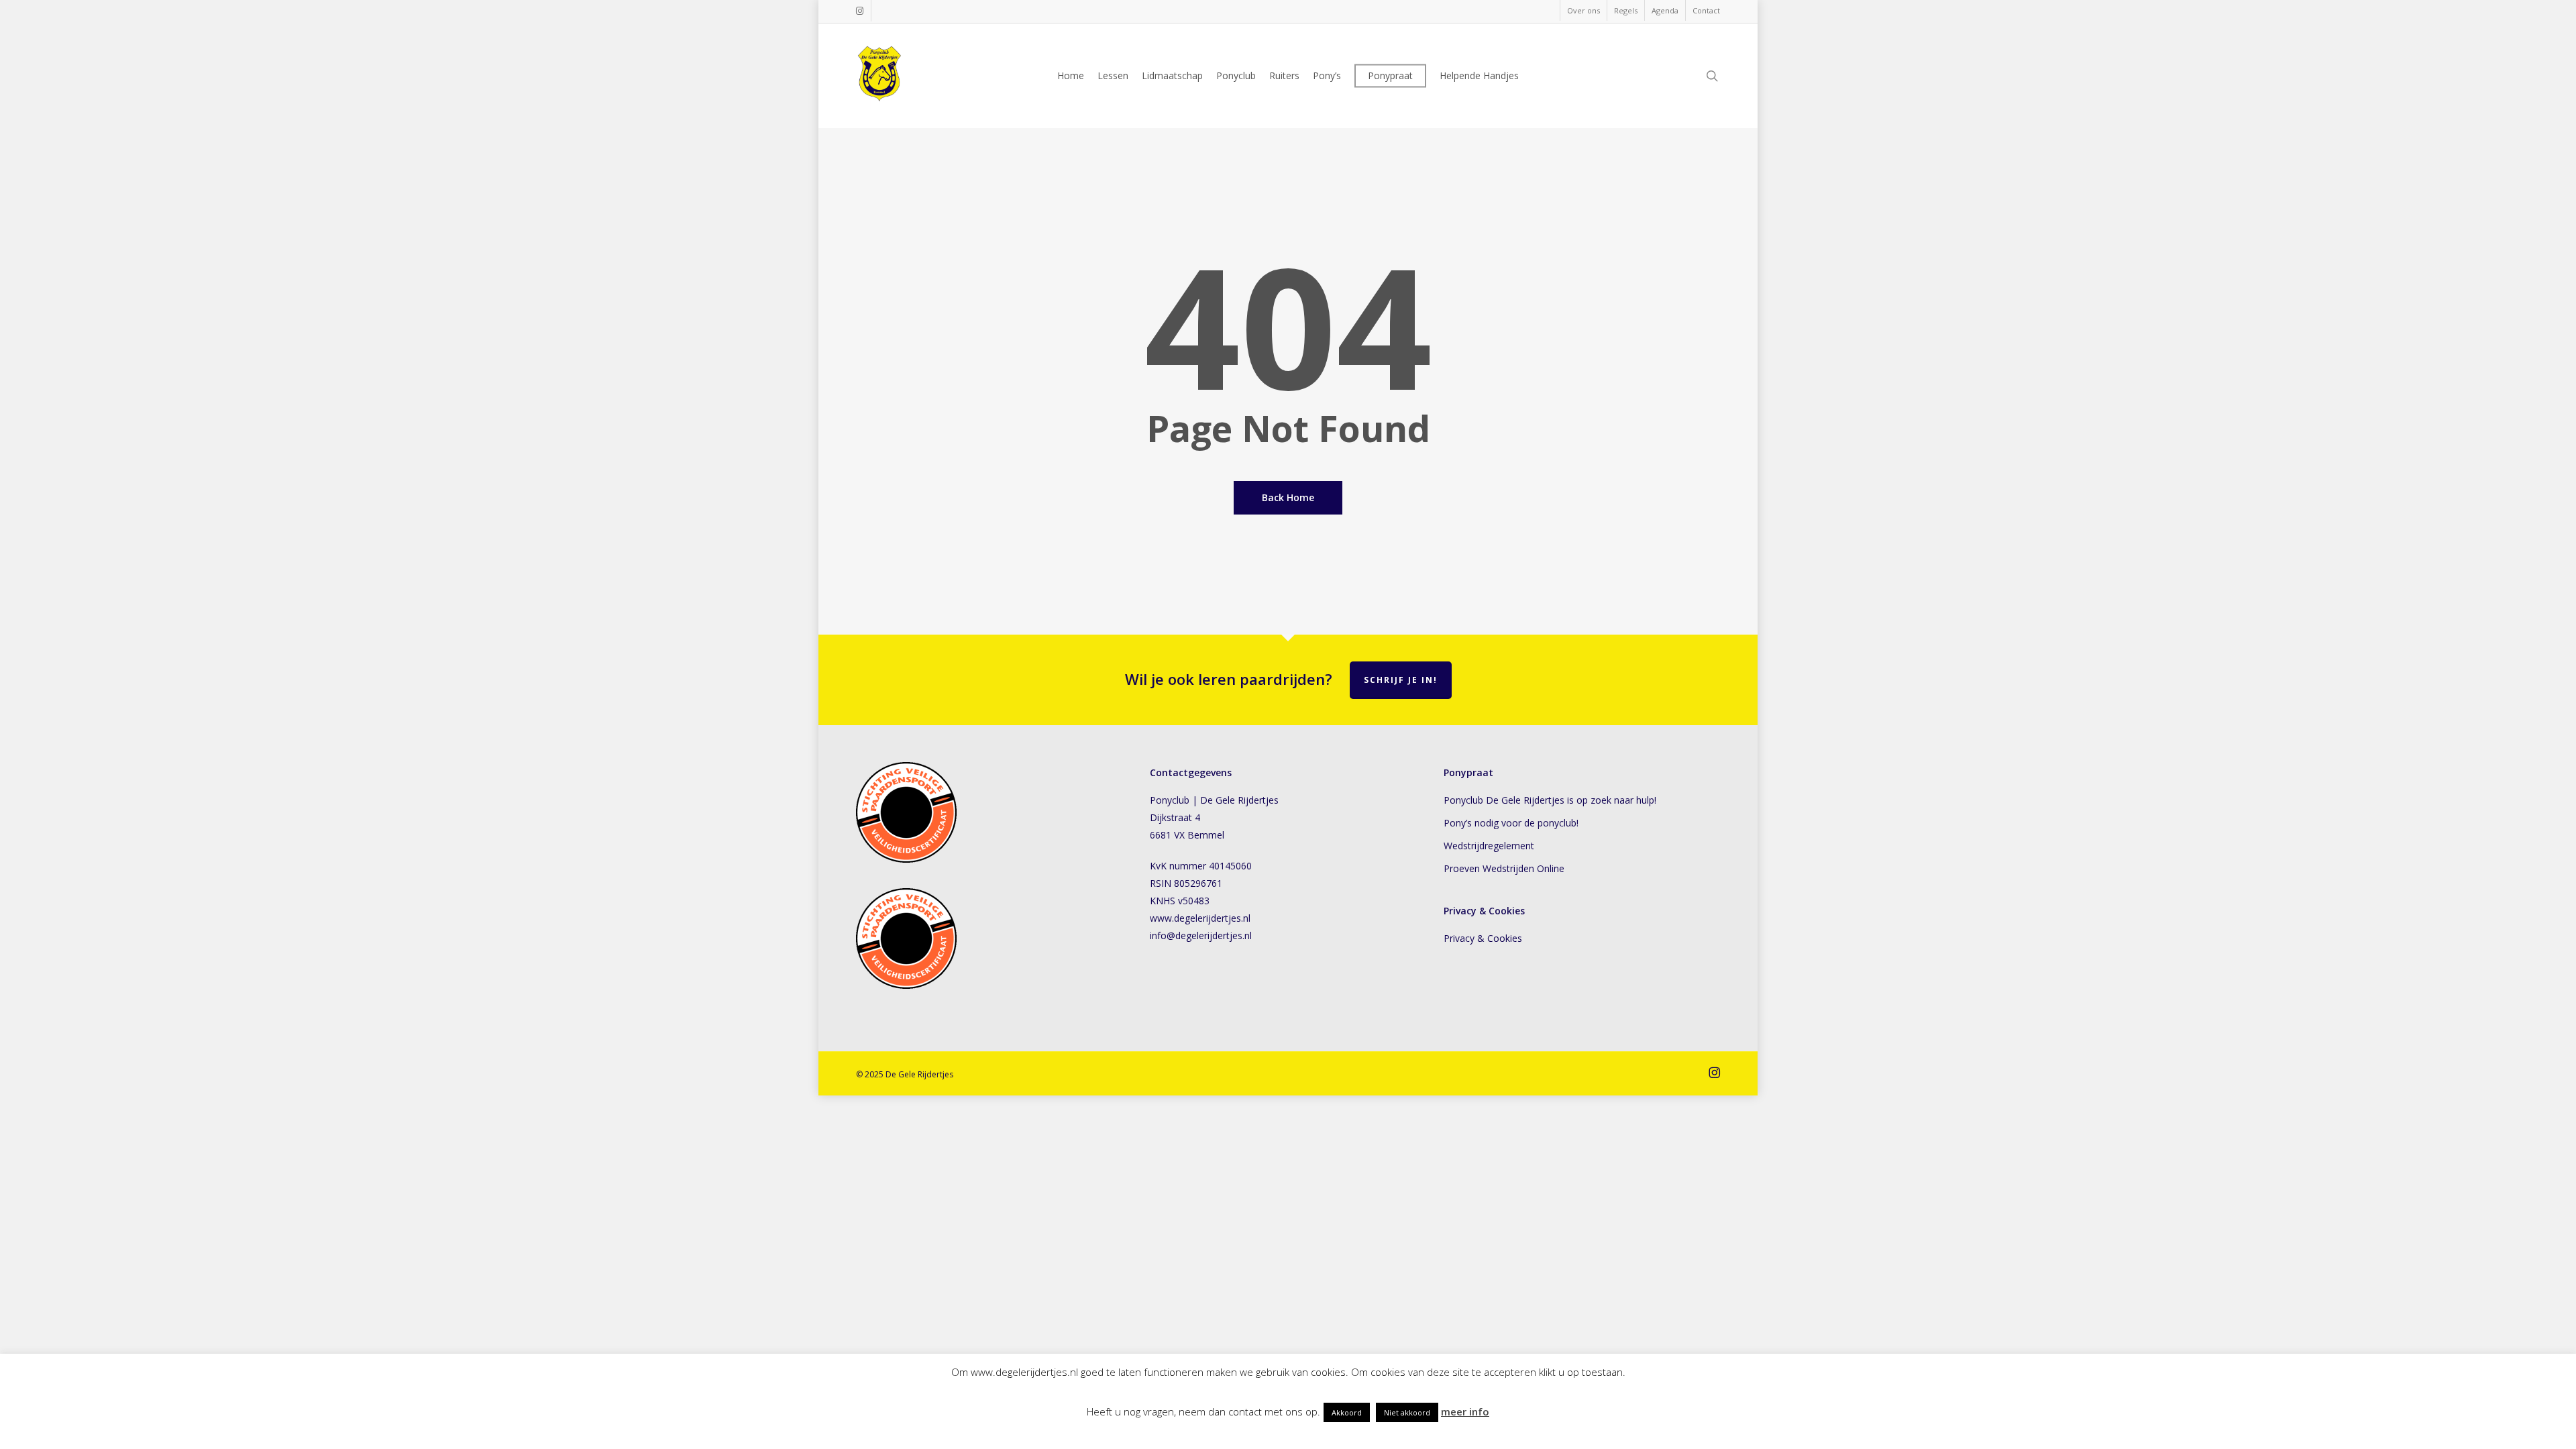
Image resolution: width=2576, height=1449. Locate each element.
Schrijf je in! (1401, 680)
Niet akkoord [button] (1407, 1412)
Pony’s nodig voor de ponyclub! (1511, 823)
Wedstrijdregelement (1489, 846)
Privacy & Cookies (1486, 938)
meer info (1465, 1411)
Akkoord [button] (1347, 1412)
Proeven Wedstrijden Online (1504, 868)
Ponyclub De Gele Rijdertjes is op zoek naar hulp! (1550, 800)
